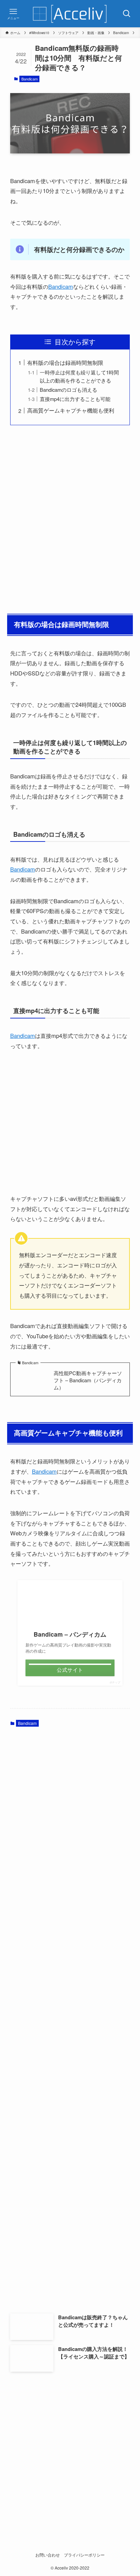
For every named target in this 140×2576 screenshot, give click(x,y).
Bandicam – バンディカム (70, 1634)
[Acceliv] (70, 14)
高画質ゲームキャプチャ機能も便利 (71, 410)
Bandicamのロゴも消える (68, 390)
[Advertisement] (70, 518)
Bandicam (30, 79)
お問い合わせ (48, 2555)
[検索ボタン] (127, 14)
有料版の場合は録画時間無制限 (65, 362)
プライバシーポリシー (84, 2555)
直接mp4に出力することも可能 (75, 399)
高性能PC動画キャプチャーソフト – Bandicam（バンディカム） (88, 1380)
